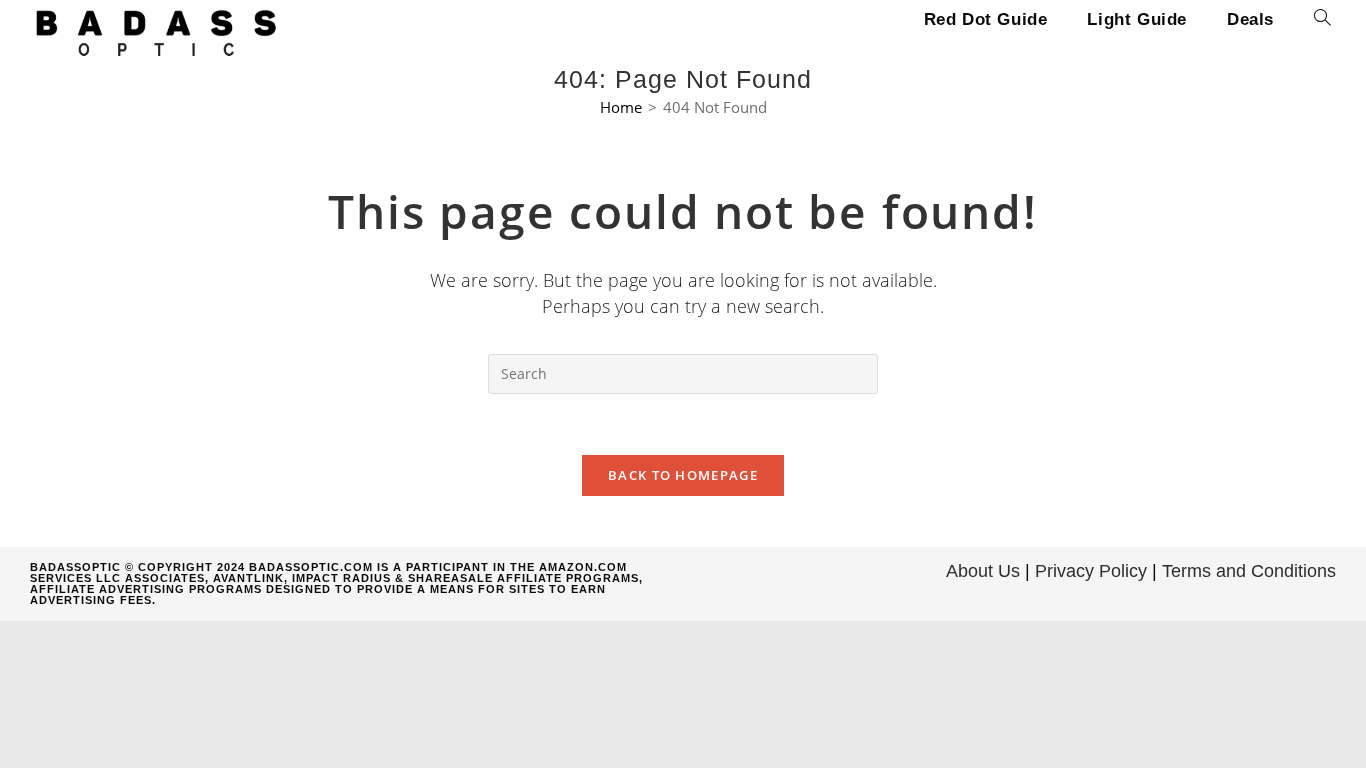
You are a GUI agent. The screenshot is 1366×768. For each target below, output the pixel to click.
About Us (983, 571)
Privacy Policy (1091, 571)
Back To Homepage (683, 475)
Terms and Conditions (1249, 571)
